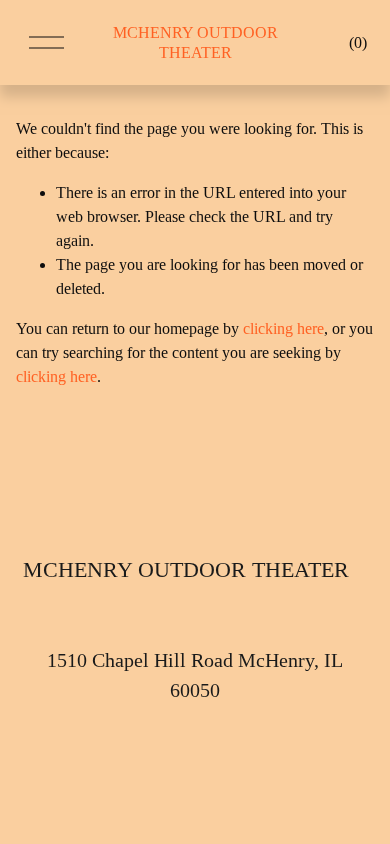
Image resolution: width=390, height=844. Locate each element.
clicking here (283, 328)
